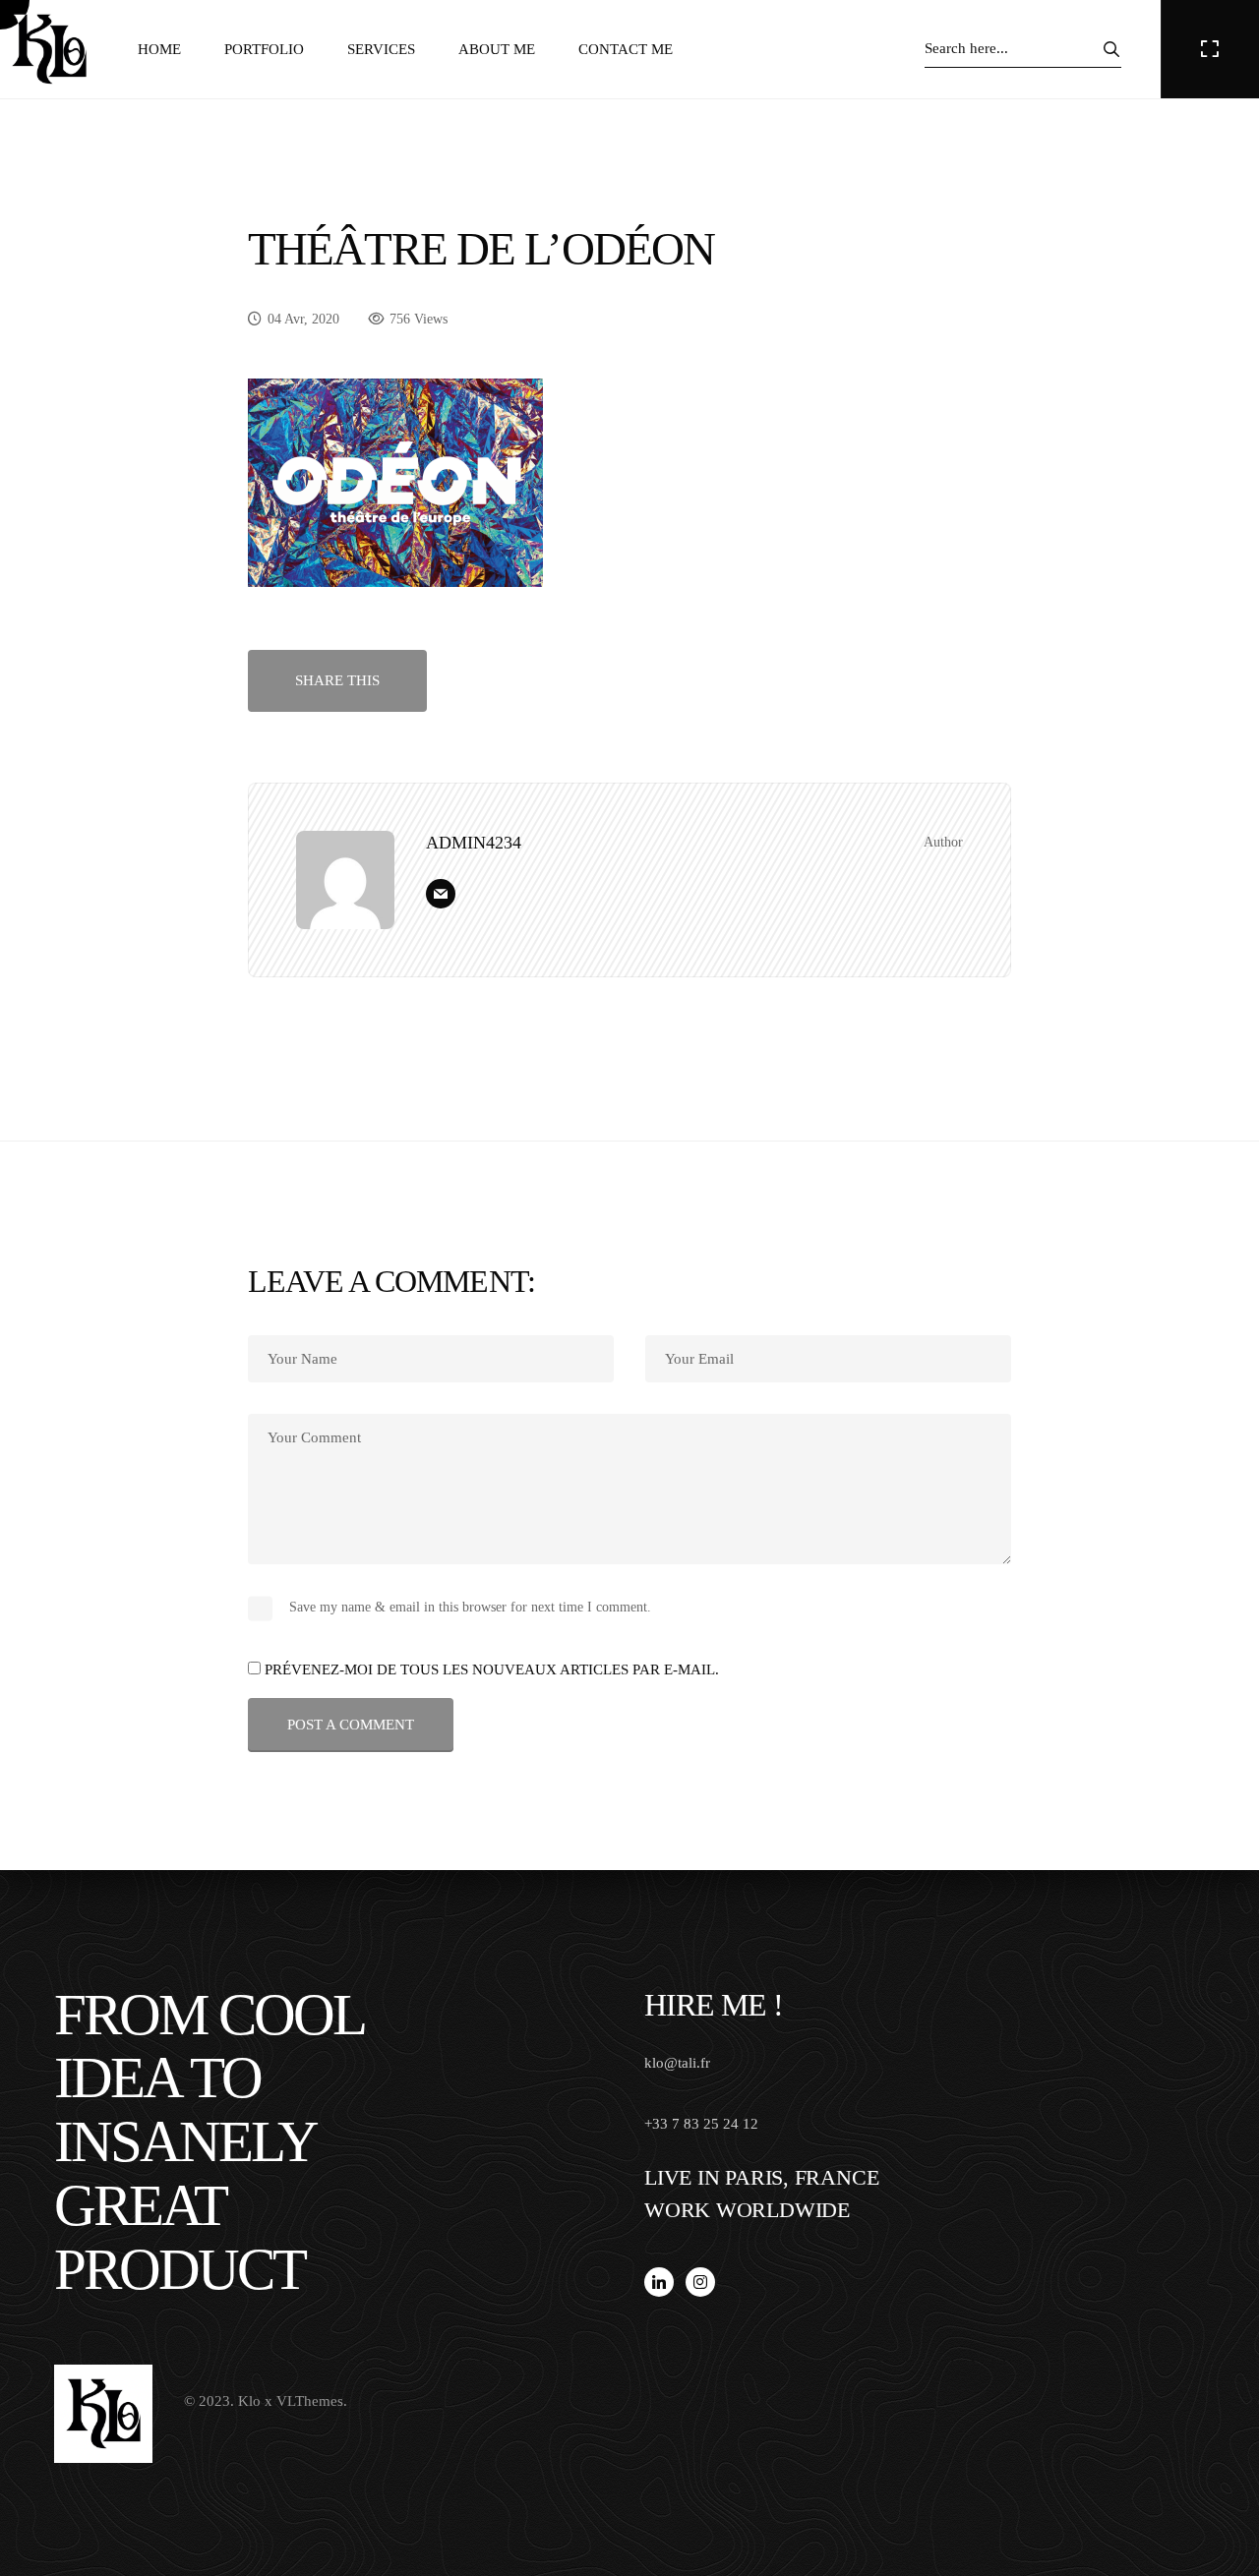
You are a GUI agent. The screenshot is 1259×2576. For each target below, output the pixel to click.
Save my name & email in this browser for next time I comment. (470, 1607)
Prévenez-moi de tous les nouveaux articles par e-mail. (492, 1669)
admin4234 (474, 843)
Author (943, 842)
